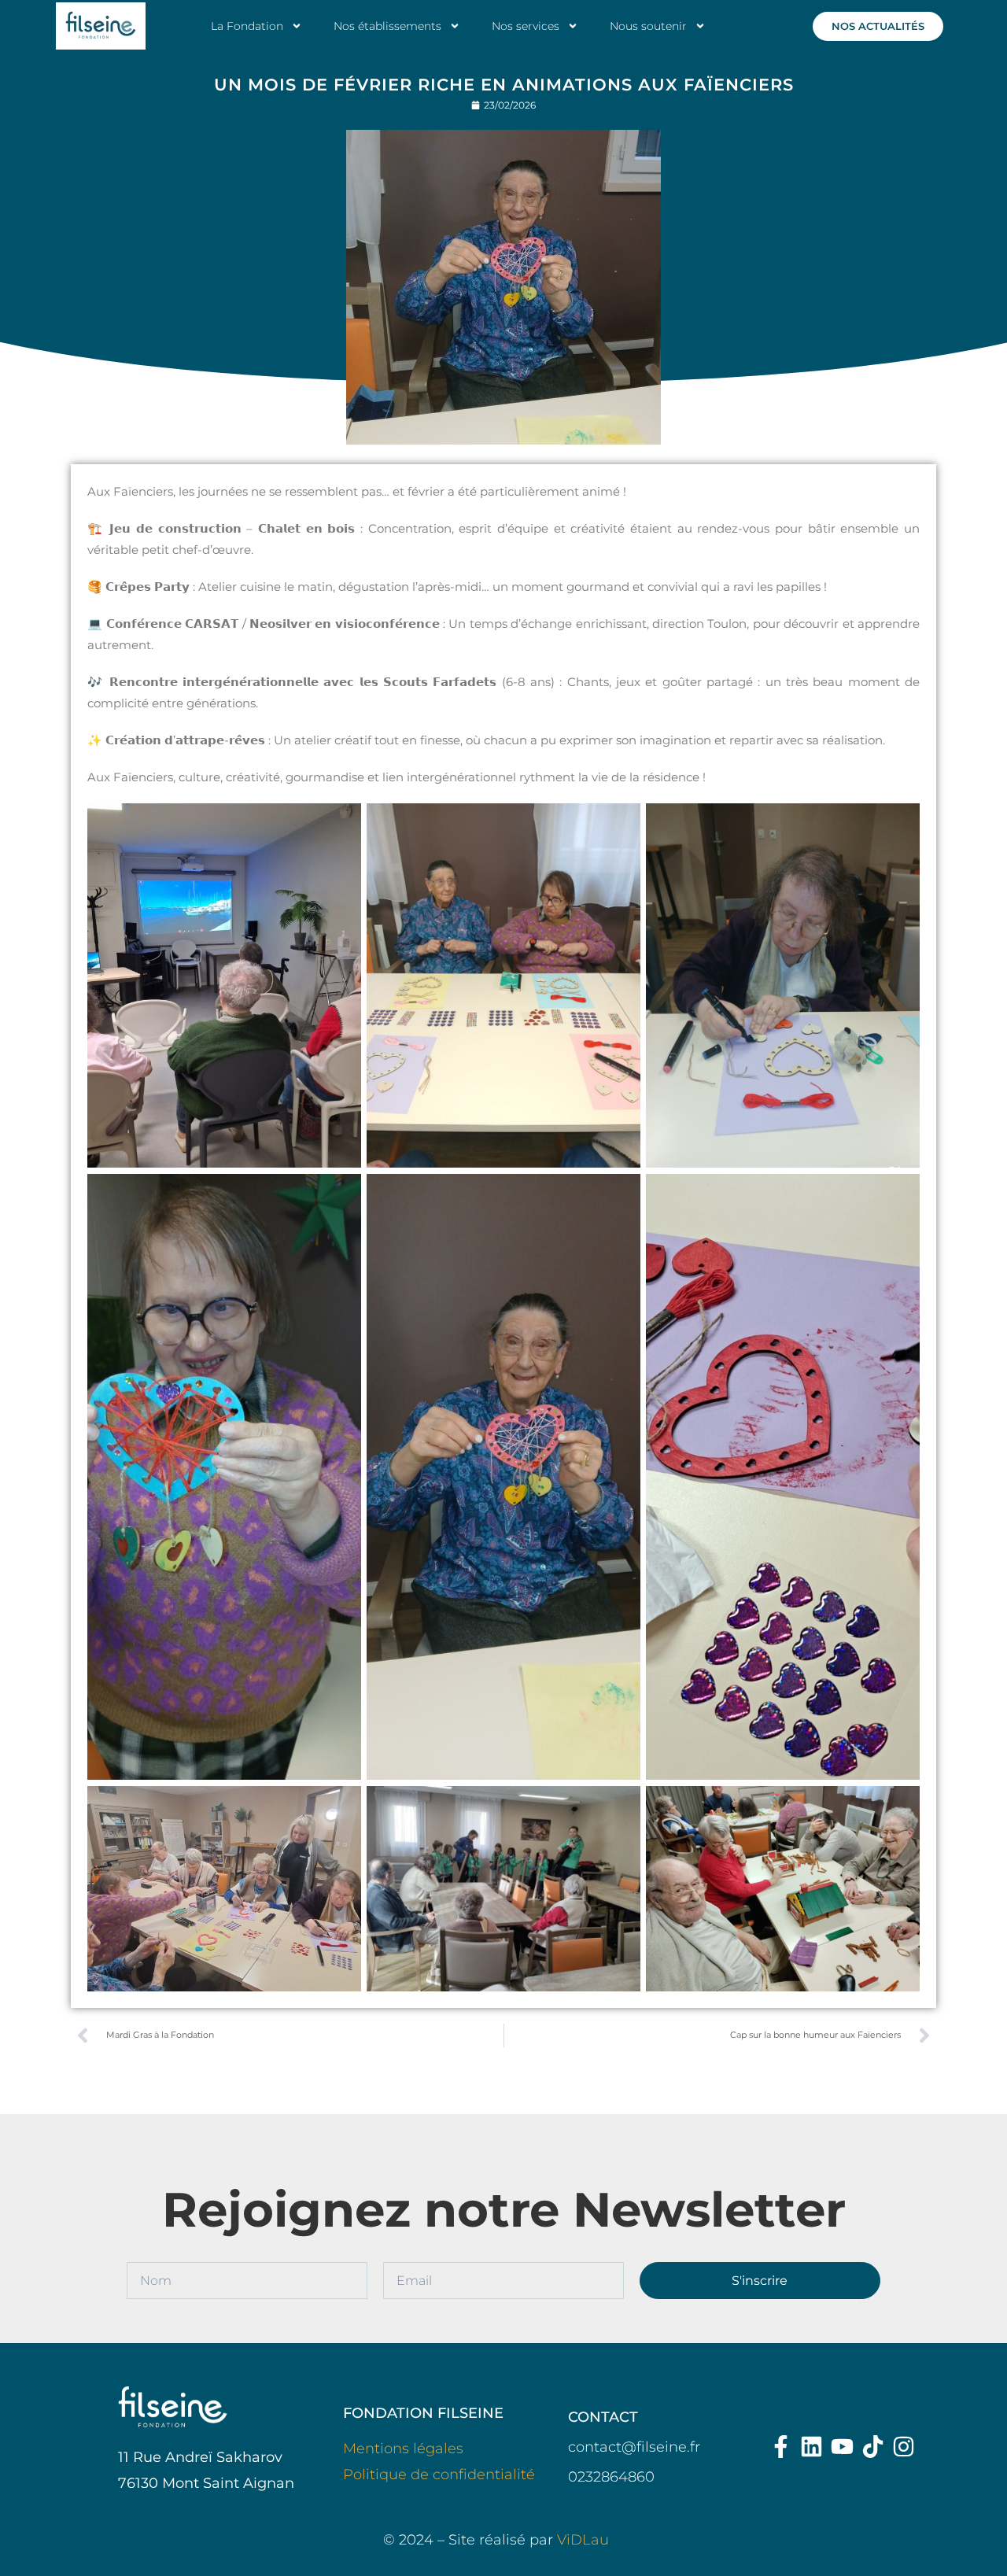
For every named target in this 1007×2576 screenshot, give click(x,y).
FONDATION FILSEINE (423, 2413)
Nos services (526, 26)
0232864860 (611, 2477)
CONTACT (603, 2417)
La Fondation (247, 26)
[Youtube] (842, 2447)
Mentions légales (403, 2449)
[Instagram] (904, 2447)
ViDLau (583, 2540)
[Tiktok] (873, 2447)
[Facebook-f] (781, 2447)
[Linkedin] (812, 2447)
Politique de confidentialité (439, 2475)
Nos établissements (387, 26)
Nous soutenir (648, 26)
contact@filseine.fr (634, 2447)
